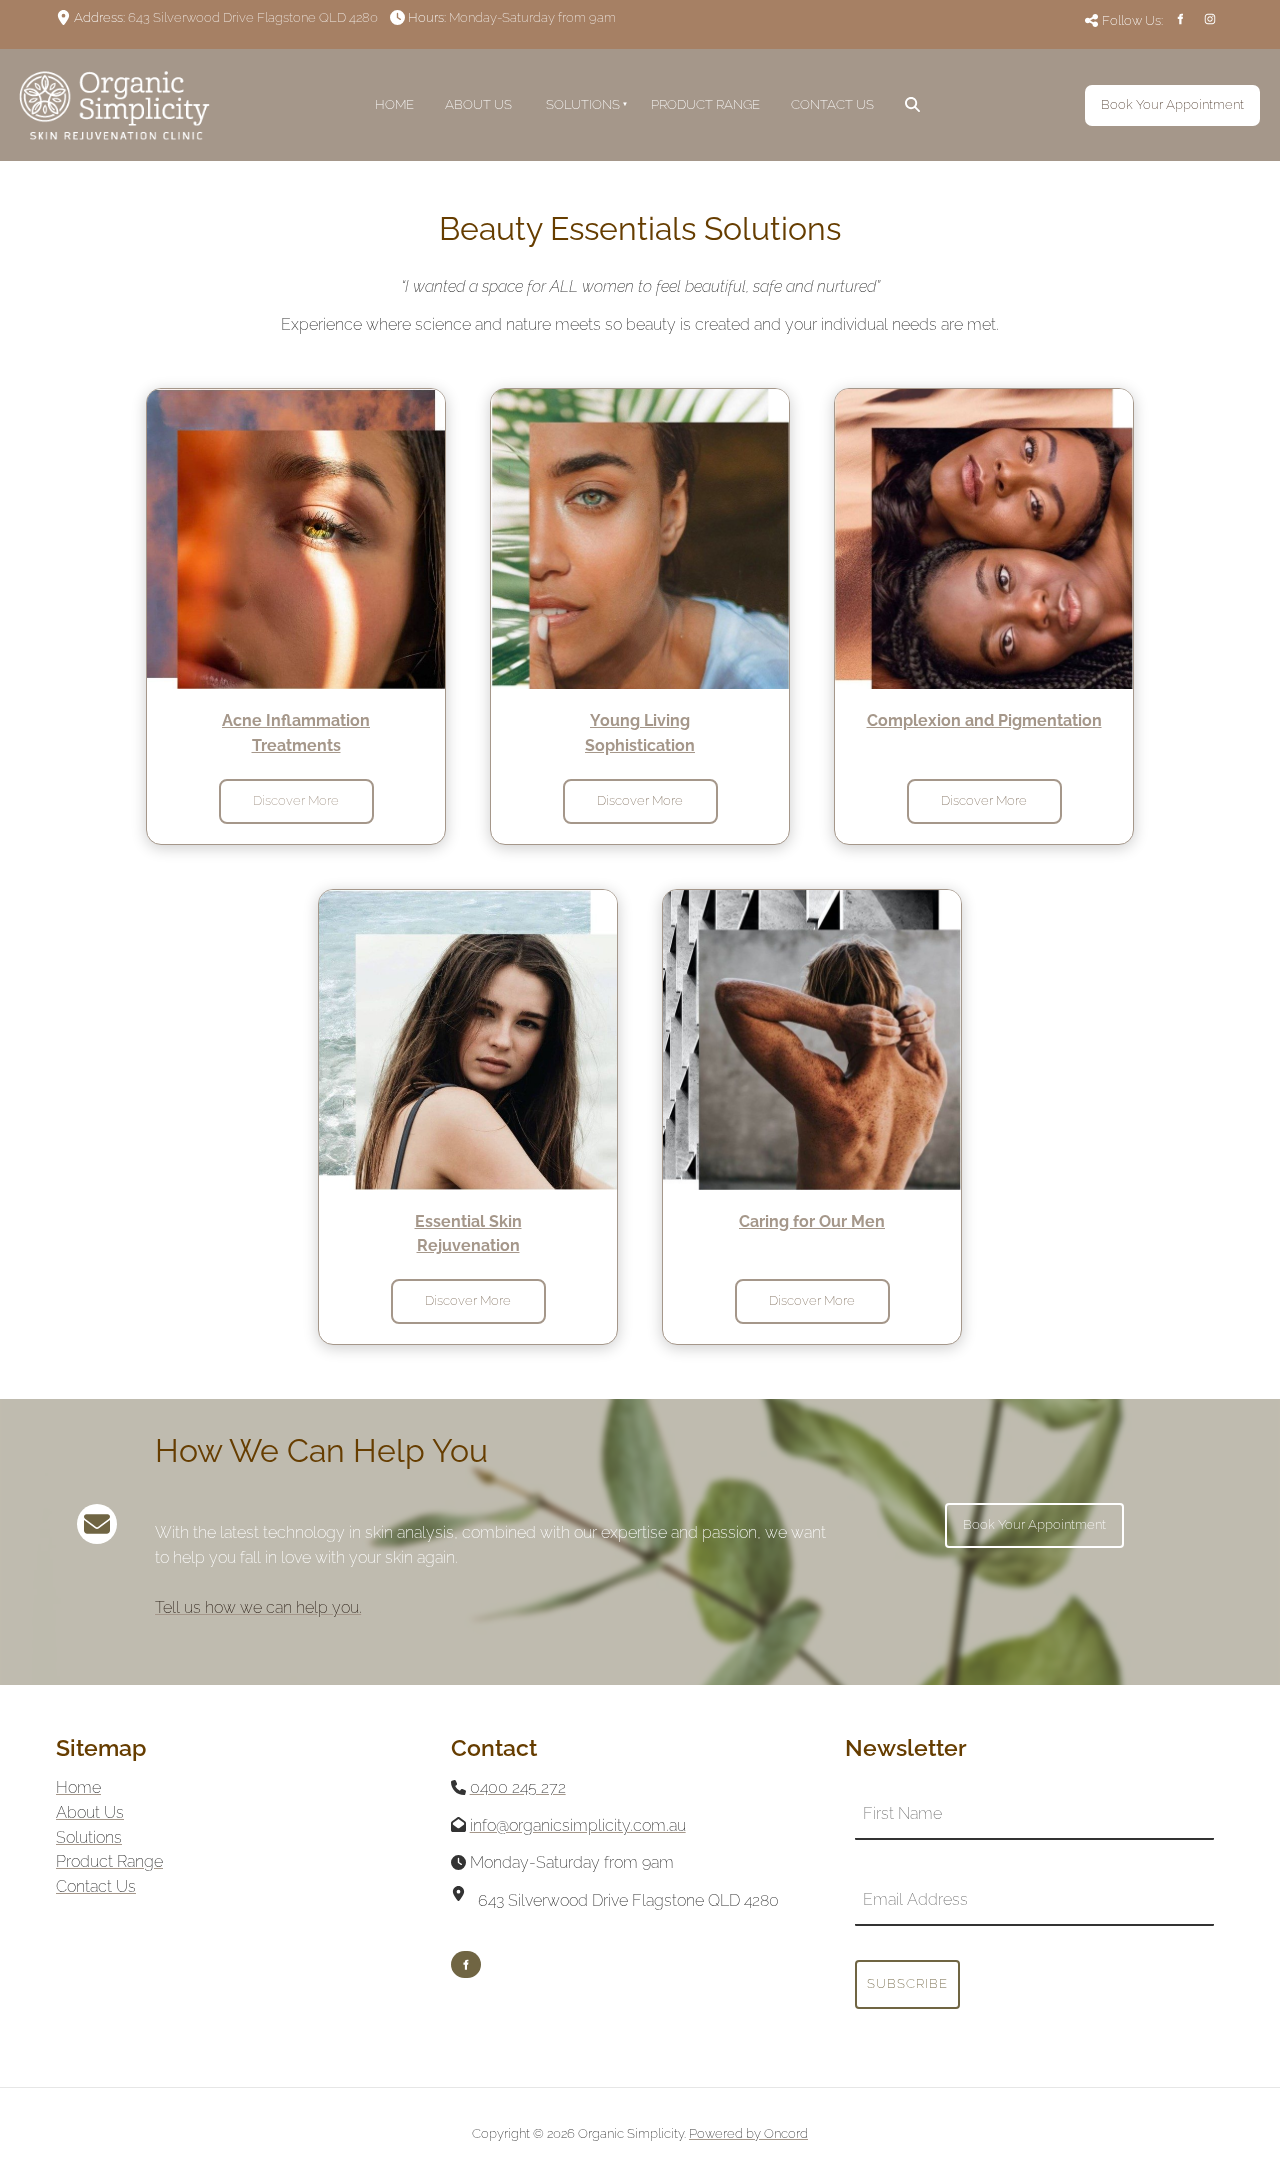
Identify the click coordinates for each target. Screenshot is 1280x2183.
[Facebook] (1180, 19)
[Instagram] (1210, 19)
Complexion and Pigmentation (984, 720)
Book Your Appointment (1156, 96)
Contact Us (832, 104)
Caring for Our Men (812, 1221)
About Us (478, 104)
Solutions (583, 104)
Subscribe (907, 1983)
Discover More (296, 790)
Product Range (705, 104)
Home (394, 104)
